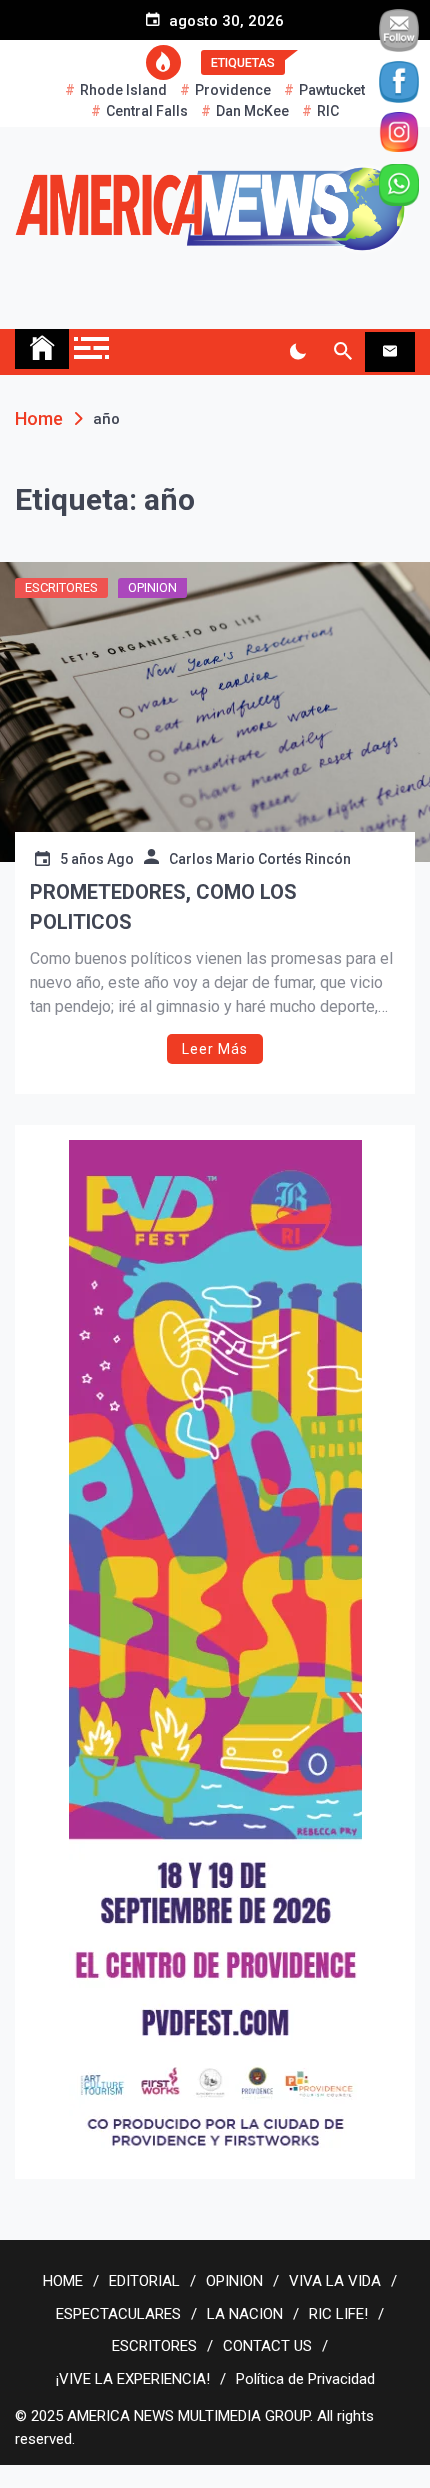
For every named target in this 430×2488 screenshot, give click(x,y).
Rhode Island (123, 90)
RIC (328, 111)
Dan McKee (252, 111)
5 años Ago (97, 859)
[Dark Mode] (297, 352)
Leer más (215, 1049)
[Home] (42, 349)
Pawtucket (332, 90)
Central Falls (147, 111)
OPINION (152, 587)
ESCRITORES (61, 587)
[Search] (342, 352)
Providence (233, 90)
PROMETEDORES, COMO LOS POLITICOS (163, 907)
